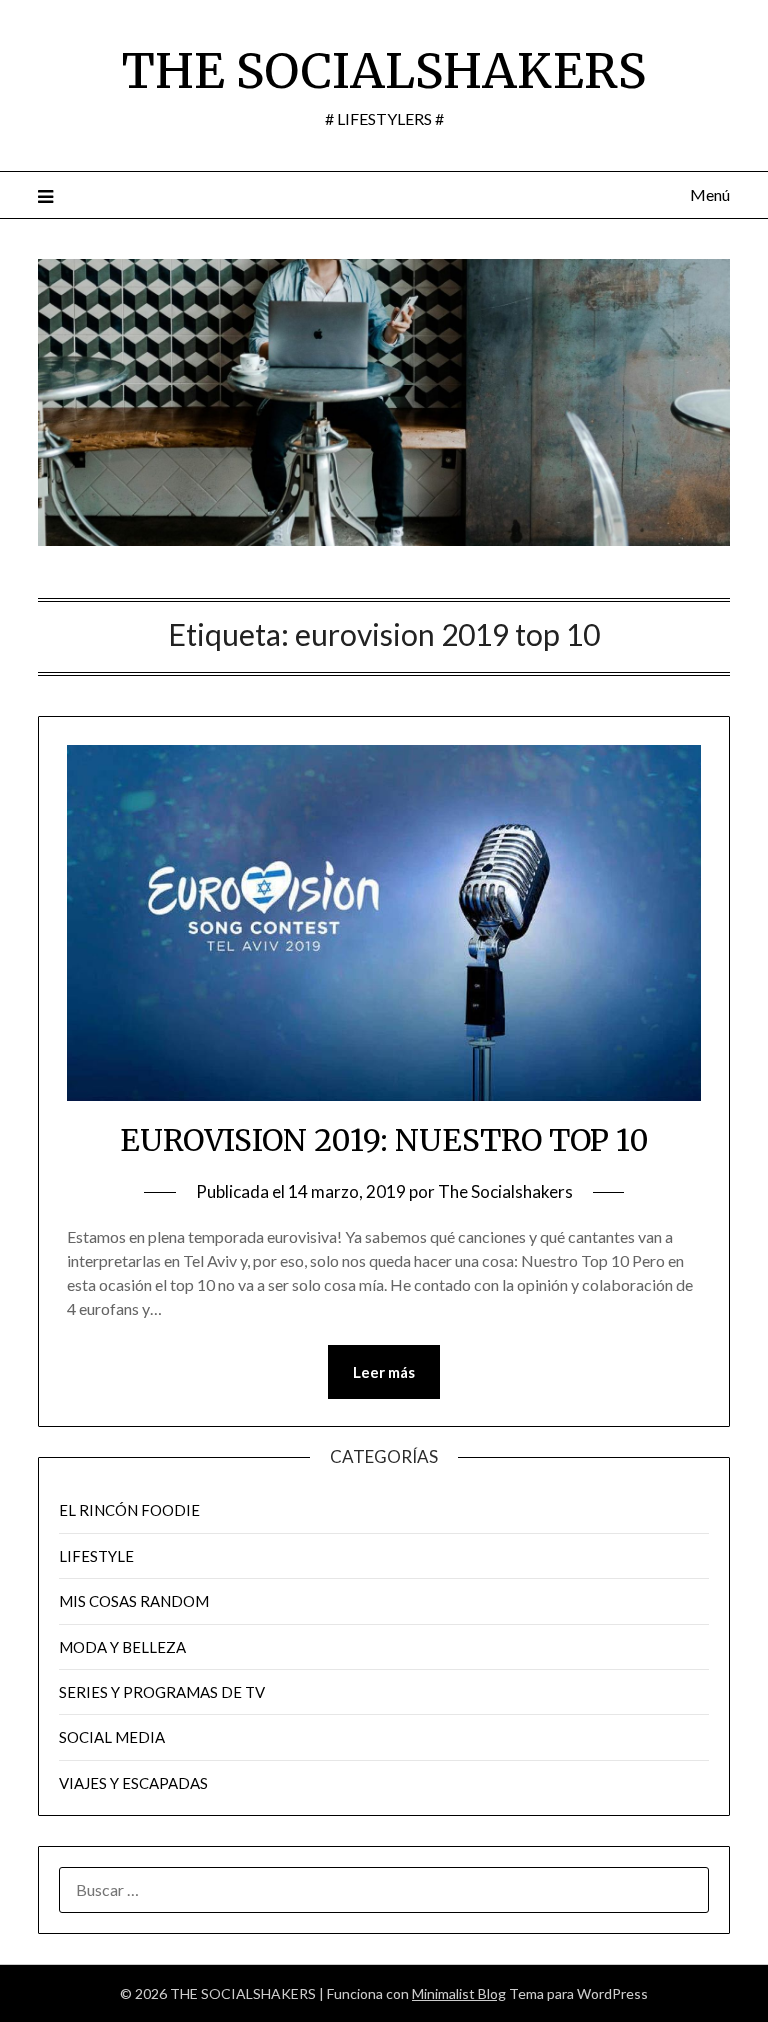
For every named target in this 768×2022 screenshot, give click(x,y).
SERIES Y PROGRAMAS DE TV (162, 1692)
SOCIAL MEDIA (112, 1737)
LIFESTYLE (96, 1556)
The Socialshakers (505, 1191)
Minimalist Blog (459, 1993)
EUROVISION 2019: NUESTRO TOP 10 (384, 1140)
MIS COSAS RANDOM (134, 1601)
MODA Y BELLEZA (122, 1647)
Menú (709, 194)
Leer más (384, 1372)
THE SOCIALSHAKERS (384, 71)
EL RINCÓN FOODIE (129, 1510)
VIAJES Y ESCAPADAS (133, 1783)
